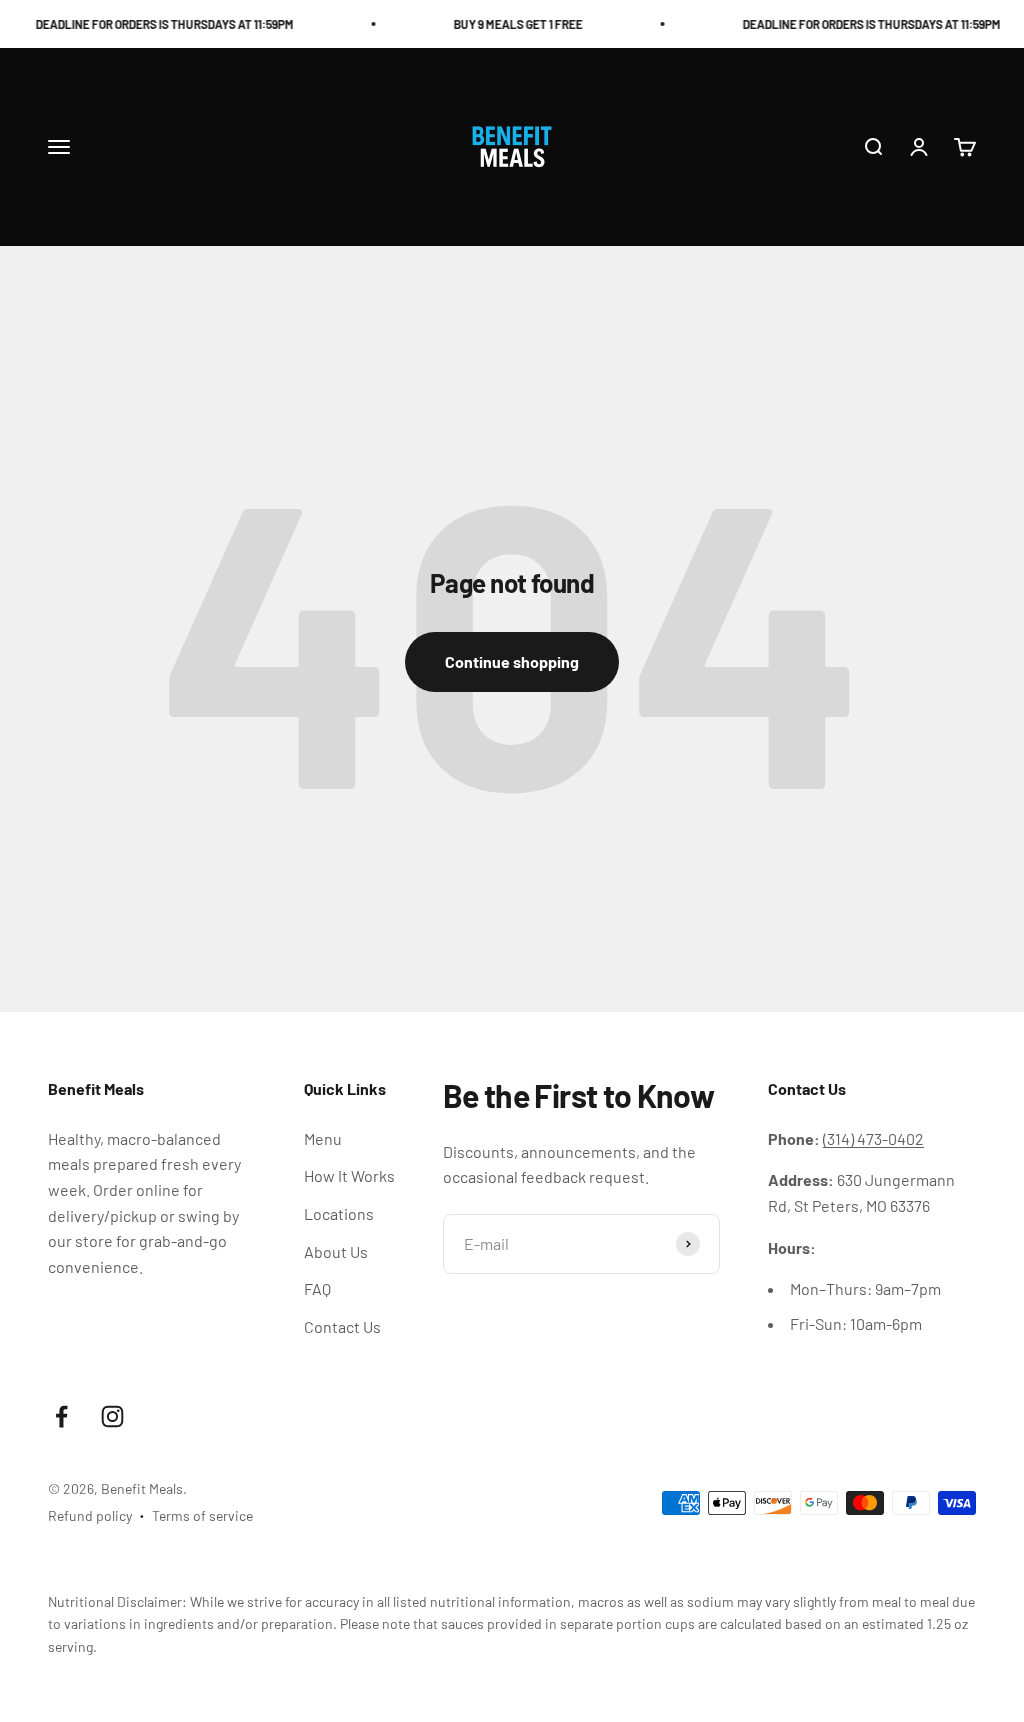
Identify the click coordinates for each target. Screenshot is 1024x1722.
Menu (323, 1138)
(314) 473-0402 (873, 1138)
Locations (339, 1213)
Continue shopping (512, 661)
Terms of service (202, 1515)
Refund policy (90, 1515)
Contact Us (342, 1326)
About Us (336, 1251)
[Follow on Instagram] (112, 1416)
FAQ (317, 1288)
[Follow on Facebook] (61, 1416)
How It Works (349, 1175)
